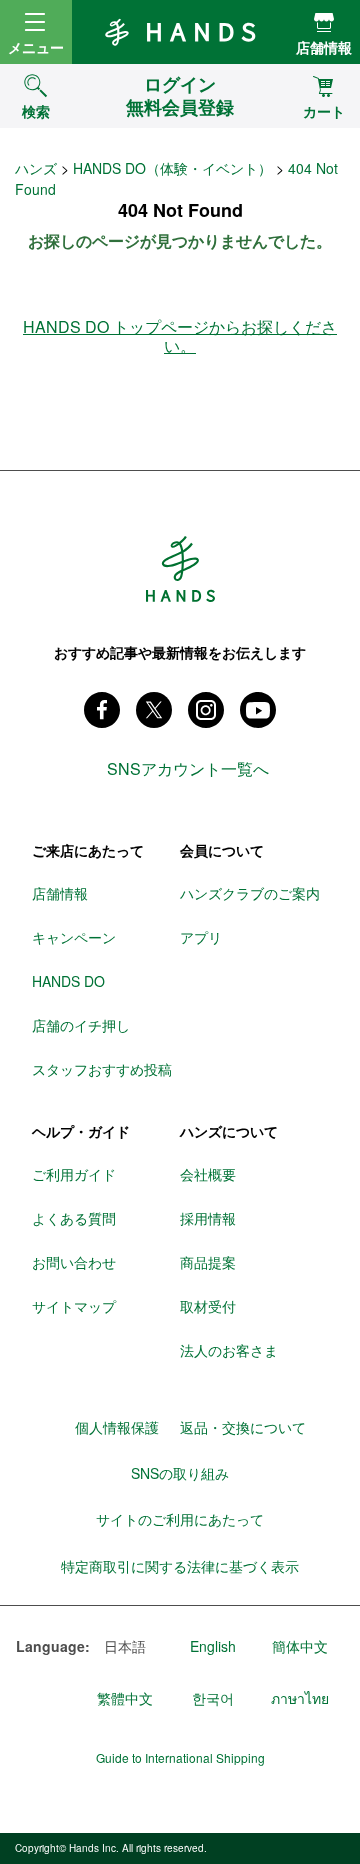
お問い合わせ (74, 1262)
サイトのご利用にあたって (180, 1519)
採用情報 (208, 1218)
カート (324, 111)
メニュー (36, 47)
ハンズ (36, 168)
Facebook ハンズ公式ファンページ (102, 710)
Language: (49, 1647)
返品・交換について (243, 1427)
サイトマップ (74, 1306)
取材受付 (208, 1306)
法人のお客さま (229, 1350)
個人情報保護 (117, 1427)
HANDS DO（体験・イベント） (172, 168)
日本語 (125, 1646)
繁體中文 (125, 1698)
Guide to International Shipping (180, 1758)
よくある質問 (74, 1218)
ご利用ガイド (74, 1174)
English (213, 1646)
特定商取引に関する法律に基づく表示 (180, 1566)
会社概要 (208, 1174)
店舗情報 (324, 47)
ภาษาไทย (300, 1698)
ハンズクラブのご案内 (250, 893)
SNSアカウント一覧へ (188, 769)
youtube (258, 710)
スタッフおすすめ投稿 (102, 1069)
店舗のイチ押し (81, 1025)
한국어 (213, 1698)
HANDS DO (68, 981)
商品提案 (208, 1262)
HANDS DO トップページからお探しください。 (180, 336)
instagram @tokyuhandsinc (206, 710)
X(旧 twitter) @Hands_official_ (154, 710)
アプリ (201, 937)
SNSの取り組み (180, 1473)
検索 (36, 111)
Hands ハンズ (180, 32)
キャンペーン (74, 937)
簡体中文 (300, 1646)
